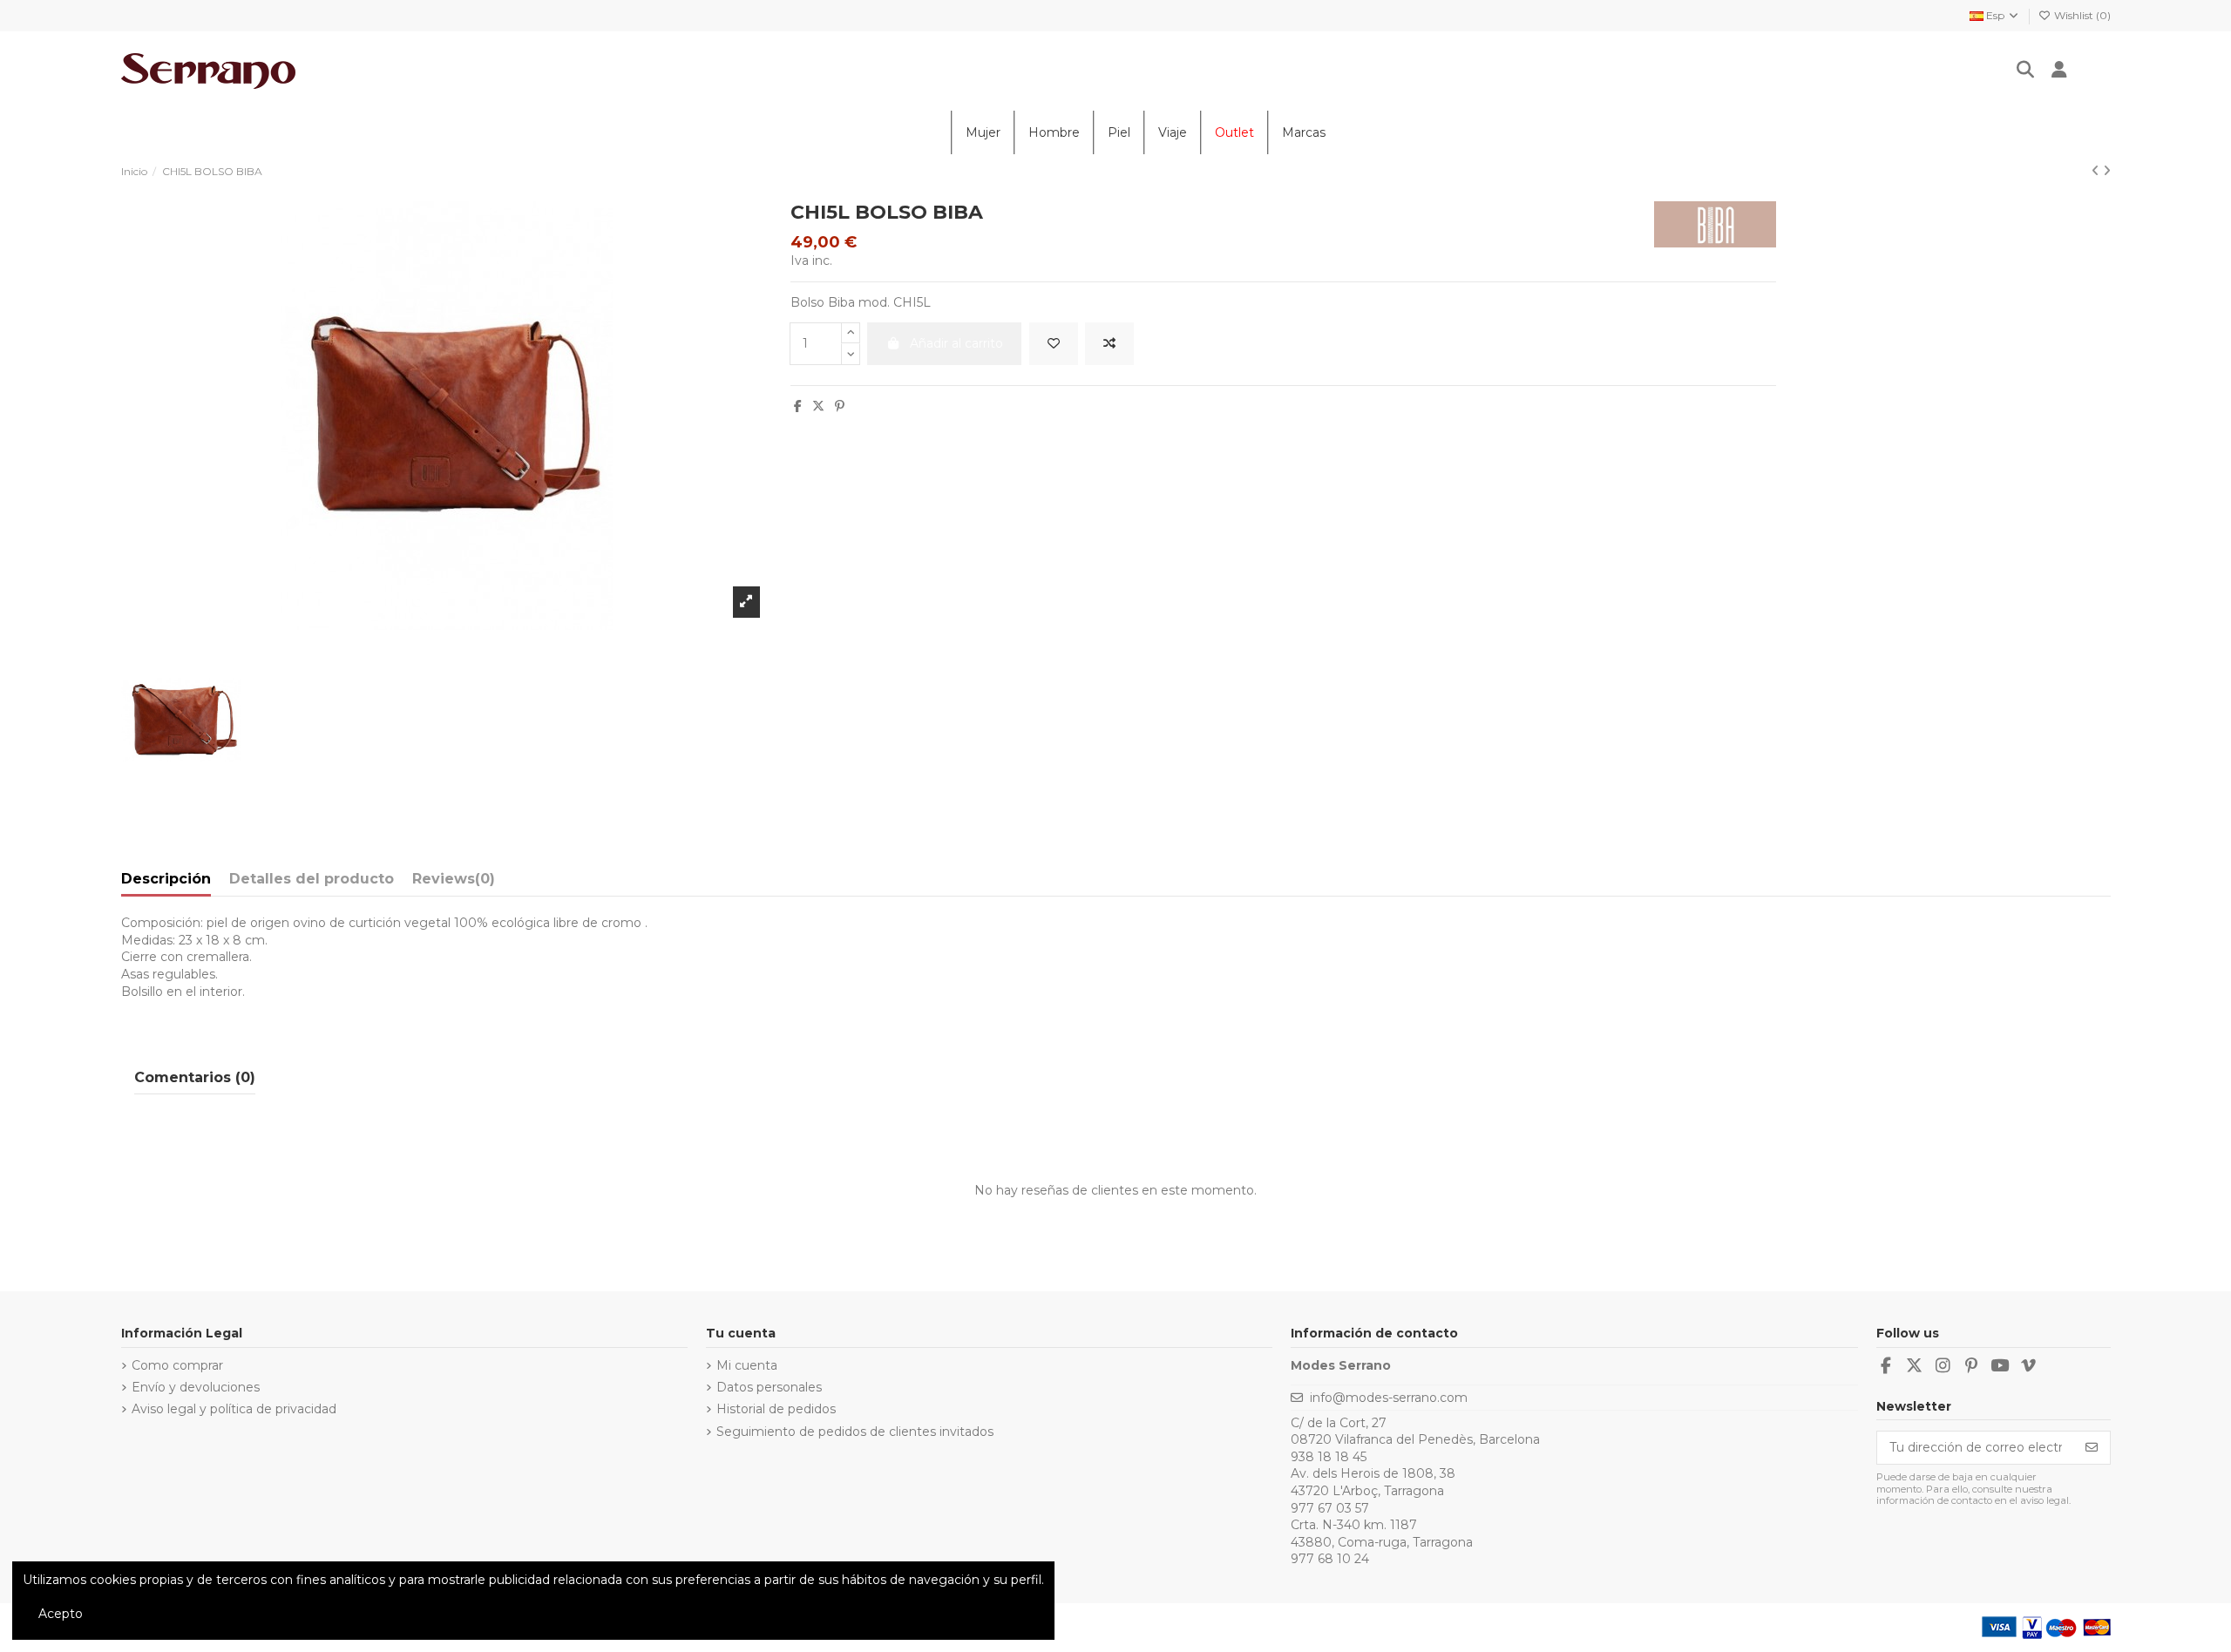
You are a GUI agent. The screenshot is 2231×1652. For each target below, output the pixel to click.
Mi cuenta (747, 1365)
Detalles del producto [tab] (312, 879)
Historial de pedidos (776, 1409)
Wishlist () (2081, 15)
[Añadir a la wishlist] (1054, 344)
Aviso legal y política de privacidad (234, 1409)
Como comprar (177, 1365)
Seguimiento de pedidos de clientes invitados (855, 1432)
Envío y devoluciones (196, 1387)
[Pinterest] (840, 406)
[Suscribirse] (2092, 1448)
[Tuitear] (818, 406)
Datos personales (769, 1387)
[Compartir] (798, 406)
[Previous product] (2097, 171)
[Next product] (2107, 171)
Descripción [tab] (166, 879)
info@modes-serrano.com (1389, 1398)
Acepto (61, 1614)
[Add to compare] (1109, 344)
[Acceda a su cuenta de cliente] (2060, 71)
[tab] (454, 883)
